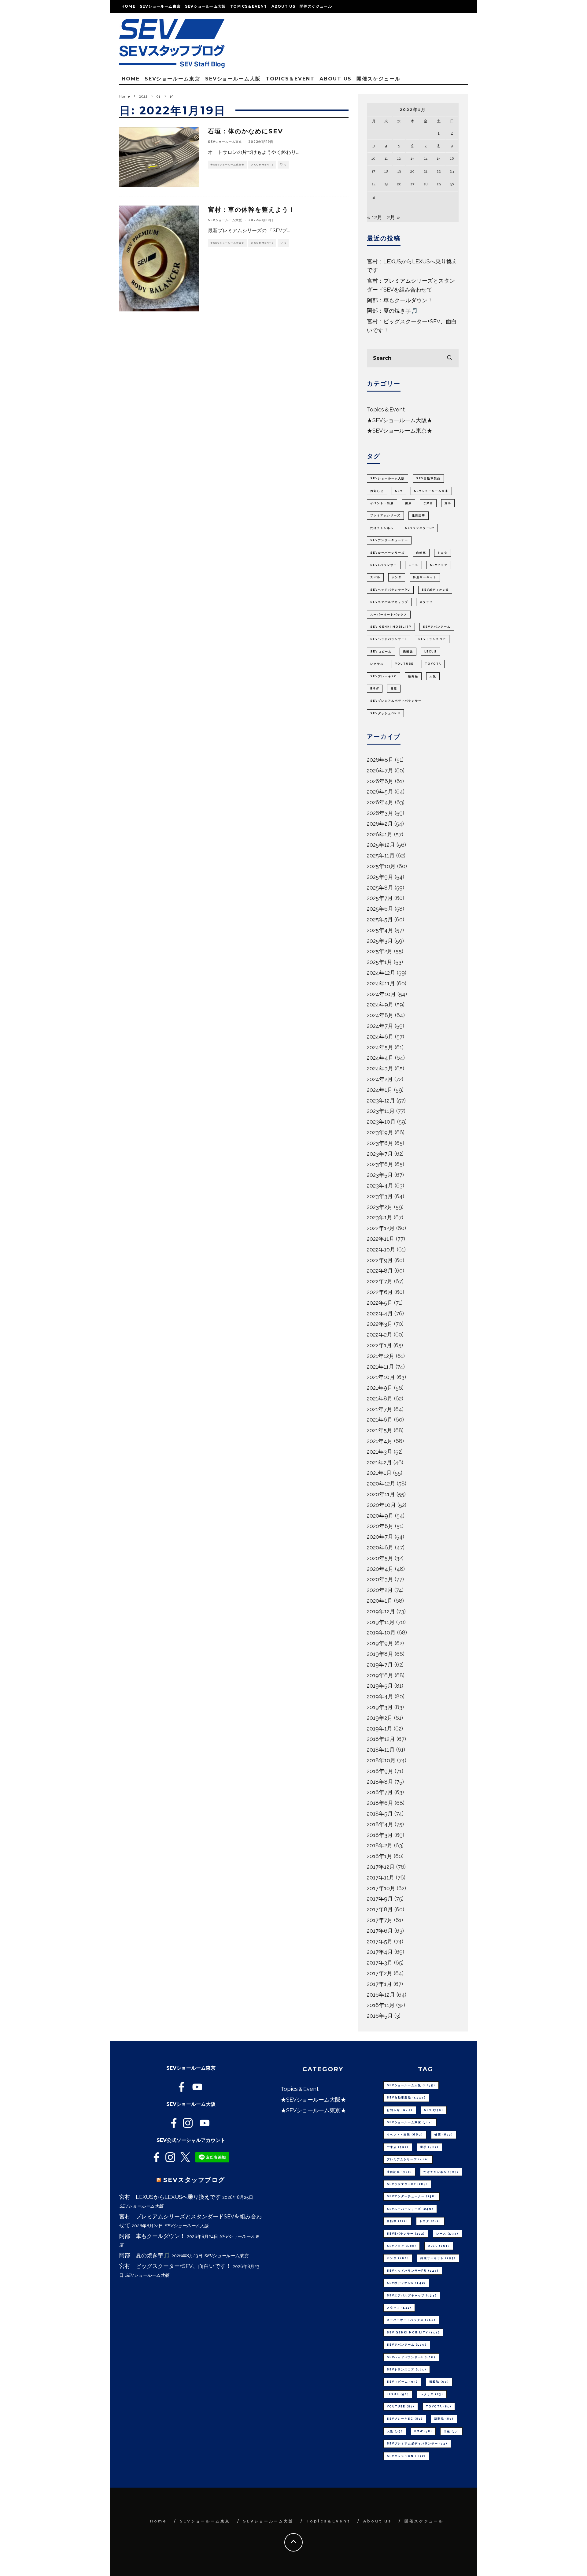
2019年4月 (380, 1696)
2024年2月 (380, 1079)
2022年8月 (380, 1271)
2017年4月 (380, 1952)
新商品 (413, 676)
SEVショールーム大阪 (205, 6)
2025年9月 (380, 877)
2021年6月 (380, 1420)
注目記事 (419, 515)
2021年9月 (380, 1388)
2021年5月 (380, 1430)
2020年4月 (380, 1569)
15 (439, 158)
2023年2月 (380, 1207)
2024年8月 (380, 1015)
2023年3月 (380, 1196)
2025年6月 (380, 909)
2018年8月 (380, 1782)
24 (373, 184)
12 (399, 158)
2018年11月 (381, 1750)
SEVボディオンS (435, 590)
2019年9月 (380, 1643)
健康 (408, 503)
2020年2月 (380, 1590)
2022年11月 (381, 1239)
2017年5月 (380, 1941)
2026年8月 (380, 760)
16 (452, 158)
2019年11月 (381, 1622)
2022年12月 (381, 1228)
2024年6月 (380, 1037)
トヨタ (443, 553)
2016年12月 (381, 1995)
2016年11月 (381, 2005)
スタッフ (426, 602)
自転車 (421, 553)
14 (426, 158)
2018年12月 (381, 1739)
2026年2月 (380, 824)
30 (452, 184)
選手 (448, 503)
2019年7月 (380, 1665)
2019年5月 (380, 1686)
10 (373, 158)
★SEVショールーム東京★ (227, 165)
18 (386, 171)
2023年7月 (380, 1154)
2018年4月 (380, 1824)
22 (439, 171)
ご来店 (428, 503)
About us (284, 6)
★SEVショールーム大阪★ (227, 243)
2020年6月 (380, 1547)
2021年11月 (380, 1367)
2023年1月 (380, 1217)
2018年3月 (380, 1835)
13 (412, 158)
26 (399, 184)
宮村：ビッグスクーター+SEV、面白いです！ (175, 2266)
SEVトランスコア (432, 639)
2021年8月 (380, 1398)
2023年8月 (380, 1143)
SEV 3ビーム (381, 652)
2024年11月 (381, 983)
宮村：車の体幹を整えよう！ (252, 210)
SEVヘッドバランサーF (389, 639)
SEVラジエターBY (420, 528)
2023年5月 (380, 1175)
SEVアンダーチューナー (389, 540)
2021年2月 (379, 1462)
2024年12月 (381, 973)
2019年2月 (380, 1718)
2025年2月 (380, 951)
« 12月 (375, 217)
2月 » (393, 217)
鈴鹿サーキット (425, 577)
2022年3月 (380, 1324)
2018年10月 (381, 1760)
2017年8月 (380, 1909)
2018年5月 (380, 1814)
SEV (399, 491)
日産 (394, 689)
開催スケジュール (316, 6)
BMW (375, 689)
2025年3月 (380, 941)
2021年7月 (380, 1409)
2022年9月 (380, 1260)
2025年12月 (381, 845)
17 (373, 171)
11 (386, 158)
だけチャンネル (382, 528)
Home (128, 6)
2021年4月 (380, 1441)
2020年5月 (380, 1558)
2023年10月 (381, 1122)
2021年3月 (380, 1452)
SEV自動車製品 (428, 478)
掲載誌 (408, 652)
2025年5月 (380, 919)
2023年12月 (381, 1100)
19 (399, 171)
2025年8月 (380, 888)
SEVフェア (439, 565)
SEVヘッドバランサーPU (390, 590)
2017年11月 (381, 1877)
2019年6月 (380, 1675)
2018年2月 (380, 1845)
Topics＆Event (249, 6)
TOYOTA (433, 664)
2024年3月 (380, 1068)
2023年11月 (381, 1111)
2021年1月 (379, 1473)
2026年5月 (380, 792)
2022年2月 (380, 1334)
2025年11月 (381, 855)
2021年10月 (381, 1377)
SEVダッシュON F (385, 713)
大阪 (433, 676)
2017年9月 (380, 1899)
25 (386, 184)
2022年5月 (380, 1303)
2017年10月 (381, 1888)
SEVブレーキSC (384, 676)
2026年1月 (380, 834)
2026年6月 (380, 781)
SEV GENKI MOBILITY (391, 627)
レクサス (377, 664)
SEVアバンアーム (437, 627)
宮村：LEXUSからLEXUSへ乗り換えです (170, 2197)
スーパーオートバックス (389, 615)
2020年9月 (380, 1516)
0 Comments (262, 165)
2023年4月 (380, 1186)
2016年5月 (380, 2016)
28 (426, 184)
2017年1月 (379, 1984)
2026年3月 (380, 813)
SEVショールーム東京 (160, 6)
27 (412, 184)
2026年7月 (380, 770)
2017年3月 (380, 1963)
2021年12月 (381, 1356)
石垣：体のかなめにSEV (246, 131)
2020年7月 (380, 1537)
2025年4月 (380, 930)
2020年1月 (380, 1601)
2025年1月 (380, 962)
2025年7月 (380, 898)
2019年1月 (380, 1728)
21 (426, 171)
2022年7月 (380, 1281)
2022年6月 (380, 1292)
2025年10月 (381, 866)
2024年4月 (380, 1058)
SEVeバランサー (384, 565)
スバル (375, 577)
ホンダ (397, 577)
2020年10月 (381, 1505)
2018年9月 (380, 1771)
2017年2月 (380, 1973)
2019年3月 (380, 1707)
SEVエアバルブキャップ (389, 602)
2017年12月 (381, 1867)
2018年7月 (380, 1792)
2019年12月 (381, 1611)
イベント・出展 (382, 503)
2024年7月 (380, 1026)
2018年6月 (380, 1803)
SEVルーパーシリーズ (388, 553)
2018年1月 (380, 1856)
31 (373, 197)
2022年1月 (379, 1345)
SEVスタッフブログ (194, 2180)
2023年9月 (380, 1132)
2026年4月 (380, 802)
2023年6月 (380, 1164)
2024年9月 (380, 1004)
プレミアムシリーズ (385, 515)
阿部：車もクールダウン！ (400, 300)
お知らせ (377, 491)
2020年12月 (381, 1483)
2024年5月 (380, 1047)
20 (412, 171)
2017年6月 (380, 1931)
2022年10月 (381, 1249)
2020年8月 (380, 1526)
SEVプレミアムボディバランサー (396, 701)
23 (452, 171)
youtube (404, 664)
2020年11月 (381, 1494)
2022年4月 (380, 1313)
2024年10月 (381, 994)
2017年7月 (380, 1920)
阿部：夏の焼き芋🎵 (392, 311)
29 (439, 184)
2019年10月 (381, 1632)
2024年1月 (380, 1090)
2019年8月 (380, 1654)
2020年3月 (380, 1579)
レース (413, 565)
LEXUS (431, 652)
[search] (449, 358)
